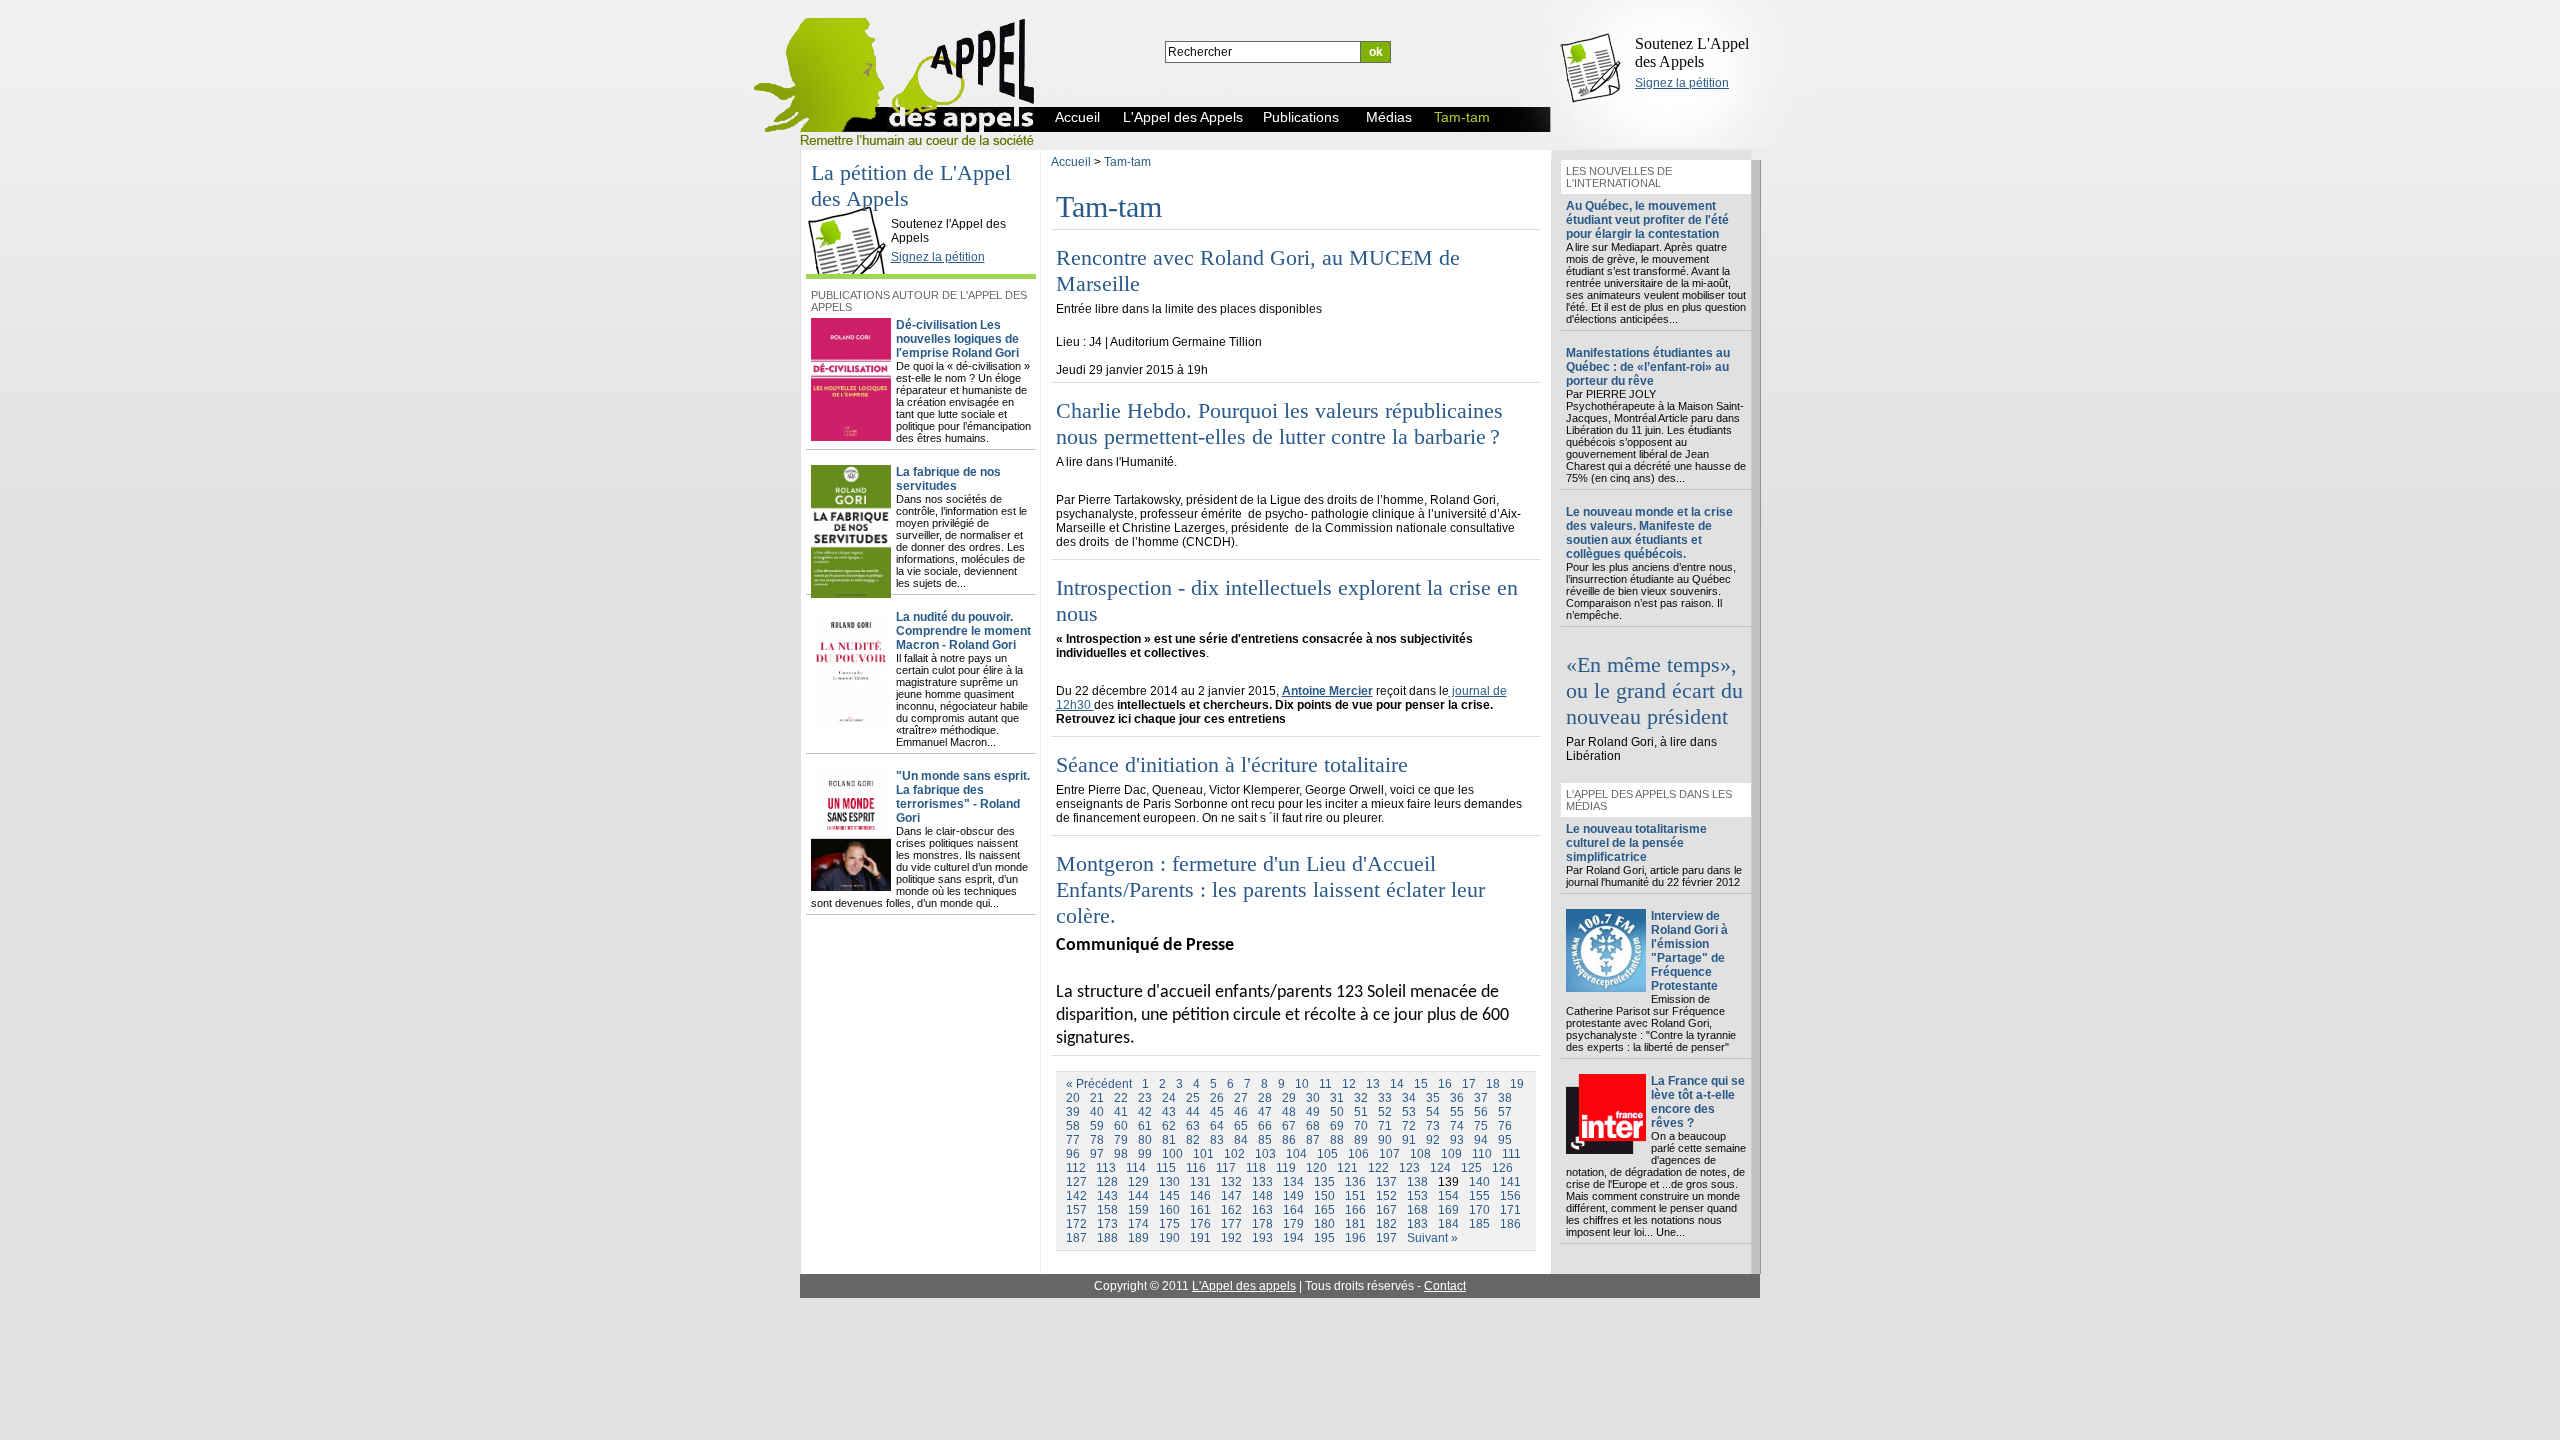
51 (1361, 1112)
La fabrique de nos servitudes (948, 479)
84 (1241, 1140)
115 (1166, 1168)
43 (1169, 1112)
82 (1193, 1140)
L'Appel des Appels (852, 207)
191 (1200, 1238)
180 (1324, 1224)
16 (1445, 1084)
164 (1293, 1210)
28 (1265, 1098)
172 (1076, 1224)
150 (1324, 1196)
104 (1296, 1154)
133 (1262, 1182)
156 (1510, 1196)
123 (1409, 1168)
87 (1313, 1140)
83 (1217, 1140)
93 (1457, 1140)
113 (1106, 1168)
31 (1337, 1098)
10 (1302, 1084)
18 (1493, 1084)
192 (1231, 1238)
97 (1097, 1154)
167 (1386, 1210)
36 (1457, 1098)
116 (1196, 1168)
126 (1502, 1168)
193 (1262, 1238)
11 (1325, 1084)
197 (1386, 1238)
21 (1097, 1098)
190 (1169, 1238)
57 (1505, 1112)
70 (1361, 1126)
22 (1121, 1098)
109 (1451, 1154)
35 (1433, 1098)
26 (1217, 1098)
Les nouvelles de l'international (1619, 177)
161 (1200, 1210)
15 (1421, 1084)
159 (1138, 1210)
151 (1355, 1196)
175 (1169, 1224)
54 (1433, 1112)
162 (1231, 1210)
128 (1107, 1182)
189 (1138, 1238)
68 (1313, 1126)
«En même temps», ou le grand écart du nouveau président (1654, 690)
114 (1136, 1168)
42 (1145, 1112)
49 (1313, 1112)
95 (1505, 1140)
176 (1200, 1224)
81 (1169, 1140)
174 (1138, 1224)
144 (1138, 1196)
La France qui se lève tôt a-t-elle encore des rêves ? (1698, 1102)
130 (1169, 1182)
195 (1324, 1238)
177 (1231, 1224)
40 (1097, 1112)
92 (1433, 1140)
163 (1262, 1210)
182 (1386, 1224)
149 (1293, 1196)
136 (1355, 1182)
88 (1337, 1140)
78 (1097, 1140)
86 (1289, 1140)
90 (1385, 1140)
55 (1457, 1112)
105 (1327, 1154)
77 (1073, 1140)
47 (1265, 1112)
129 (1138, 1182)
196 (1355, 1238)
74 (1457, 1126)
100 (1172, 1154)
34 (1409, 1098)
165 (1324, 1210)
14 (1397, 1084)
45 (1217, 1112)
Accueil (1071, 162)
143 (1107, 1196)
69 (1337, 1126)
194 (1293, 1238)
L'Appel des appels (1244, 1286)
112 (1076, 1168)
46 (1241, 1112)
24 (1169, 1098)
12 (1349, 1084)
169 (1448, 1210)
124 (1440, 1168)
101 (1203, 1154)
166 (1355, 1210)
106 (1358, 1154)
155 (1479, 1196)
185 (1479, 1224)
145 (1169, 1196)
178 (1262, 1224)
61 (1145, 1126)
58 (1073, 1126)
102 (1234, 1154)
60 (1121, 1126)
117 (1226, 1168)
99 (1145, 1154)
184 (1448, 1224)
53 (1409, 1112)
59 (1097, 1126)
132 (1231, 1182)
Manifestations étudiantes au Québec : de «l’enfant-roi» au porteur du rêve (1648, 367)
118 (1256, 1168)
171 (1510, 1210)
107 (1389, 1154)
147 (1231, 1196)
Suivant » (1432, 1238)
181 (1355, 1224)
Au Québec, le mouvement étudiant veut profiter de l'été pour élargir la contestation (1647, 220)
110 (1482, 1154)
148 (1262, 1196)
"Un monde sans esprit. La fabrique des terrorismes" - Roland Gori (963, 797)
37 (1481, 1098)
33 (1385, 1098)
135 (1324, 1182)
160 (1169, 1210)
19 (1517, 1084)
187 (1076, 1238)
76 (1505, 1126)
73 (1433, 1126)
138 (1417, 1182)
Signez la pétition (1682, 83)
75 (1481, 1126)
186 (1510, 1224)
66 (1265, 1126)
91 (1409, 1140)
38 (1505, 1098)
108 (1420, 1154)
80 (1145, 1140)
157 (1076, 1210)
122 (1378, 1168)
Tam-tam (1127, 162)
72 (1409, 1126)
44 (1193, 1112)
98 (1121, 1154)
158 (1107, 1210)
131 (1200, 1182)
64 (1217, 1126)
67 (1289, 1126)
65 (1241, 1126)
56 (1481, 1112)
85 (1265, 1140)
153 (1417, 1196)
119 (1286, 1168)
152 (1386, 1196)
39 (1073, 1112)
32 (1361, 1098)
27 (1241, 1098)
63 (1193, 1126)
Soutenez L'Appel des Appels (1692, 52)
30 (1313, 1098)
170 (1479, 1210)
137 (1386, 1182)
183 (1417, 1224)
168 (1417, 1210)
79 (1121, 1140)
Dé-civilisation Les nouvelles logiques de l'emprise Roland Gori (957, 339)
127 (1076, 1182)
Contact (1445, 1286)
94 (1481, 1140)
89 (1361, 1140)
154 (1448, 1196)
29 (1289, 1098)
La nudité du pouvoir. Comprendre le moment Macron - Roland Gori (963, 631)
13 (1373, 1084)
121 (1347, 1168)
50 (1337, 1112)
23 (1145, 1098)
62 (1169, 1126)
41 (1121, 1112)
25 (1193, 1098)
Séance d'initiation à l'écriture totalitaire (1232, 764)
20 (1073, 1098)
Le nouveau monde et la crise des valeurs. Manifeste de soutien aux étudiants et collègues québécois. (1649, 533)
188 (1107, 1238)
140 (1479, 1182)
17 (1469, 1084)
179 (1293, 1224)
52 (1385, 1112)
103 (1265, 1154)
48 (1289, 1112)
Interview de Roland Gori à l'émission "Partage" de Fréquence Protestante (1689, 951)
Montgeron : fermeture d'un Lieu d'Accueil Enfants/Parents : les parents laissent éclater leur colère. (1270, 889)
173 (1107, 1224)
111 (1511, 1154)
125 (1471, 1168)
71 (1385, 1126)
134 (1293, 1182)
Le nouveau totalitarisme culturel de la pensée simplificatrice (1636, 843)
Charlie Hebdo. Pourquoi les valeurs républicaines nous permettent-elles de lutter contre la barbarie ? (1279, 423)
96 (1073, 1154)
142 (1076, 1196)
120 (1316, 1168)
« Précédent (1099, 1084)
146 (1200, 1196)
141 (1510, 1182)
